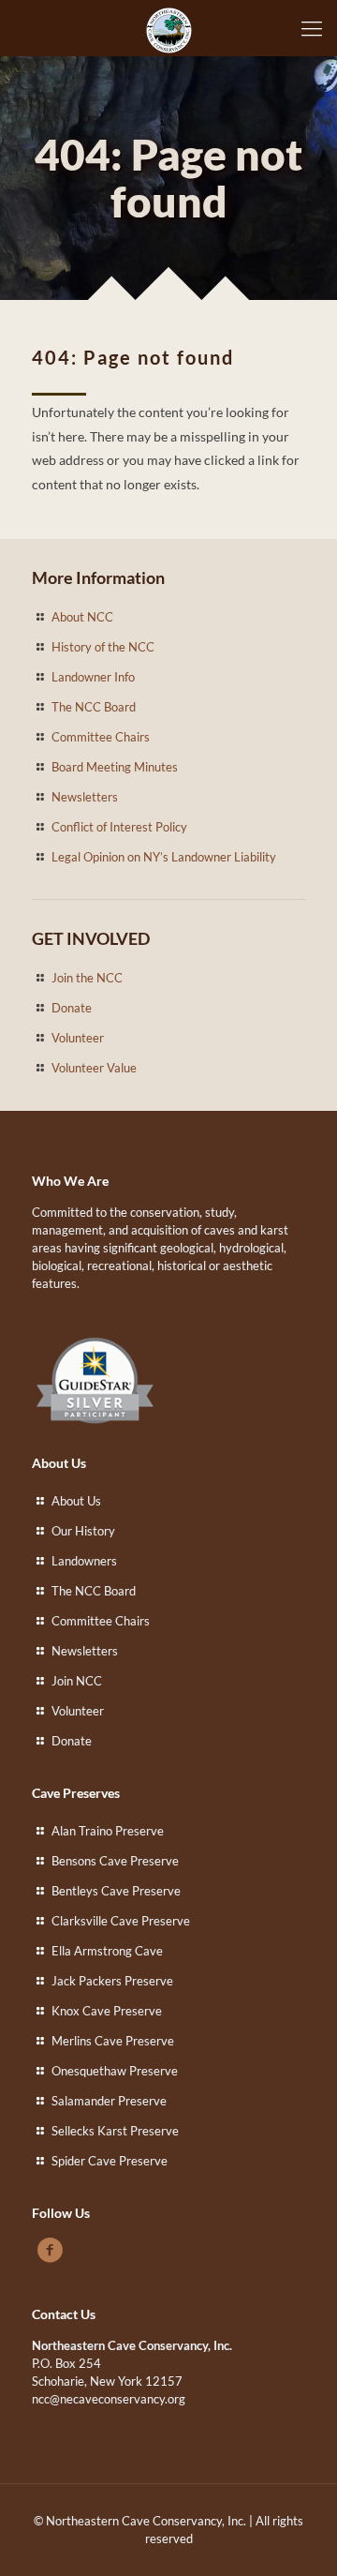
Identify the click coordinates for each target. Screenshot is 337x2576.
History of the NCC (103, 647)
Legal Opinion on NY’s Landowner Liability (164, 857)
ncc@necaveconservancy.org (109, 2399)
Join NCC (77, 1681)
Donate (72, 1008)
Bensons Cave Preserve (115, 1861)
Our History (83, 1531)
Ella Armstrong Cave (107, 1951)
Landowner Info (93, 677)
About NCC (82, 617)
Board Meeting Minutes (115, 767)
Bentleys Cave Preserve (116, 1891)
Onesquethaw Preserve (115, 2071)
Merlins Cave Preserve (113, 2041)
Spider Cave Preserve (110, 2161)
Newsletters (85, 797)
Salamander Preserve (109, 2101)
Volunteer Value (94, 1068)
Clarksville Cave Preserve (121, 1921)
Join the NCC (87, 978)
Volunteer (78, 1038)
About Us (76, 1501)
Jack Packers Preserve (112, 1981)
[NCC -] (168, 28)
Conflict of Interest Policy (119, 827)
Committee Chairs (101, 737)
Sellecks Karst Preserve (115, 2131)
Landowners (84, 1561)
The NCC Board (94, 707)
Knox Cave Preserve (107, 2011)
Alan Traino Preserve (108, 1831)
